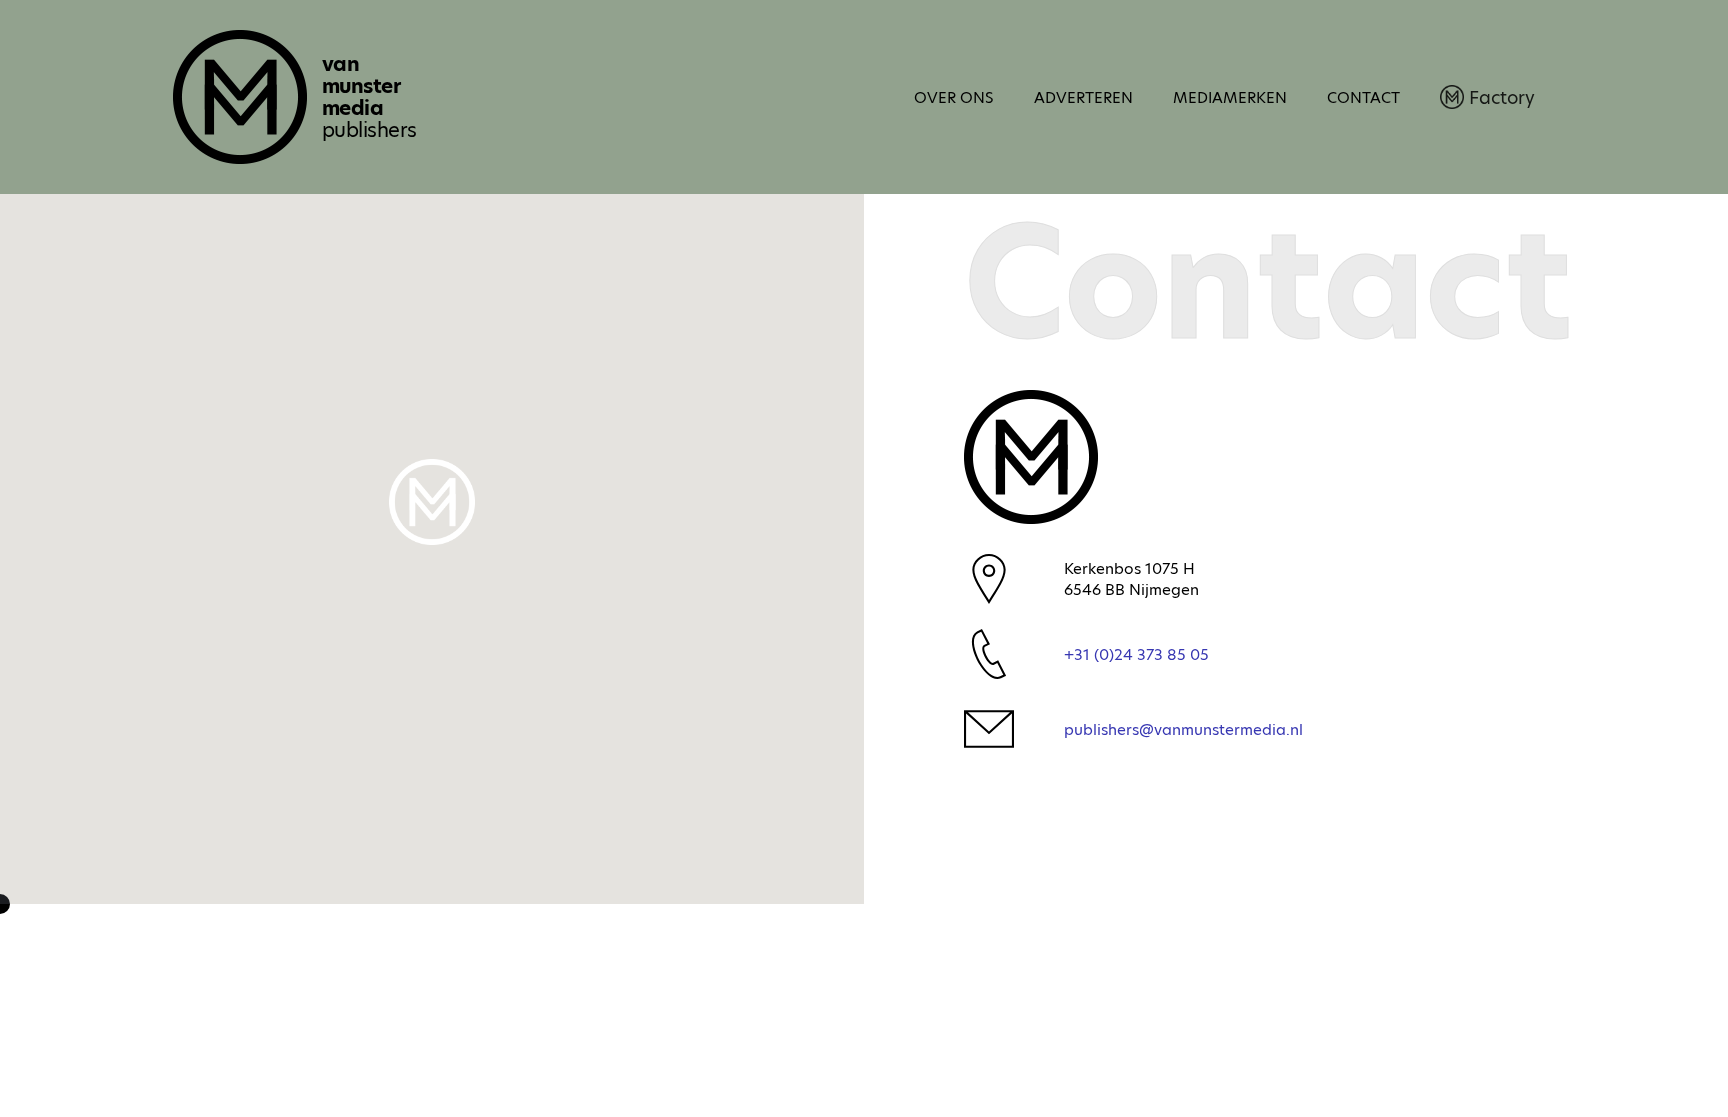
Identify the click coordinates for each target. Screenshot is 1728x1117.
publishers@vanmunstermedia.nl (1183, 729)
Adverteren (1083, 97)
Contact (1363, 97)
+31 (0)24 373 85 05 (1136, 654)
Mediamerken (1230, 97)
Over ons (954, 97)
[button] (432, 502)
